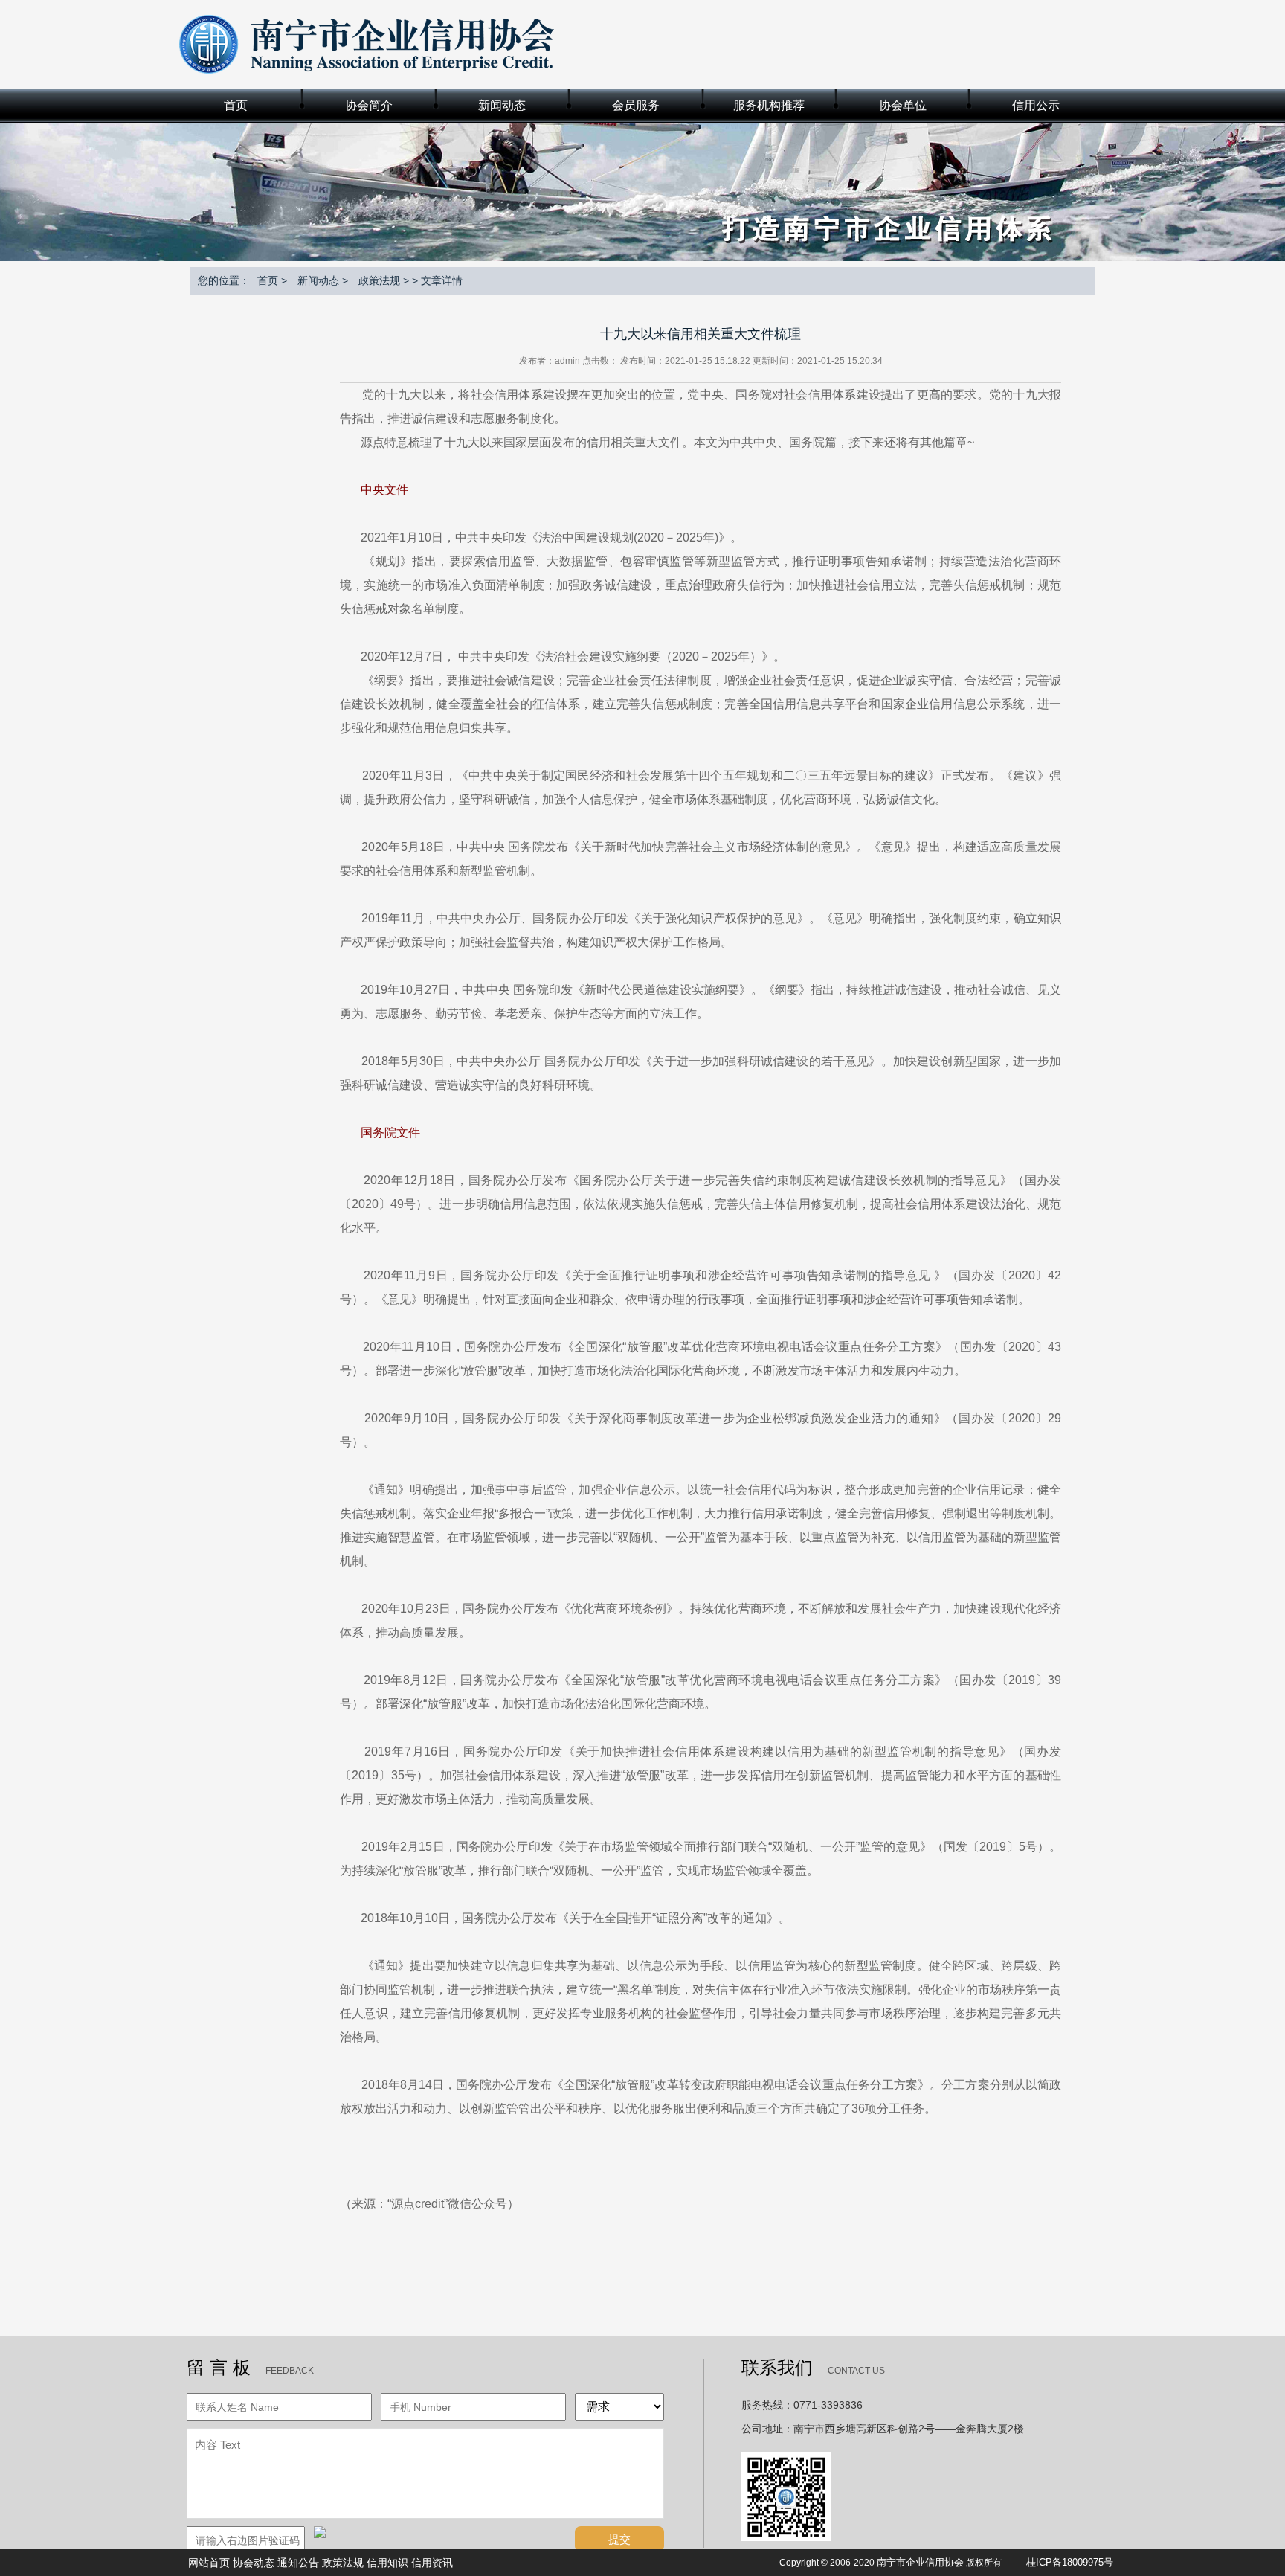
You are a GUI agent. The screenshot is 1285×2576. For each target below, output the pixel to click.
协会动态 (254, 2563)
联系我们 (777, 2368)
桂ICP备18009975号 (1070, 2562)
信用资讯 (432, 2563)
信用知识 (387, 2563)
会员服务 (636, 105)
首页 (236, 105)
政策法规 (379, 280)
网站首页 (209, 2563)
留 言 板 (219, 2368)
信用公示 (1036, 105)
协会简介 (369, 105)
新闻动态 (502, 105)
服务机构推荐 (769, 105)
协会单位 (903, 105)
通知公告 (298, 2563)
